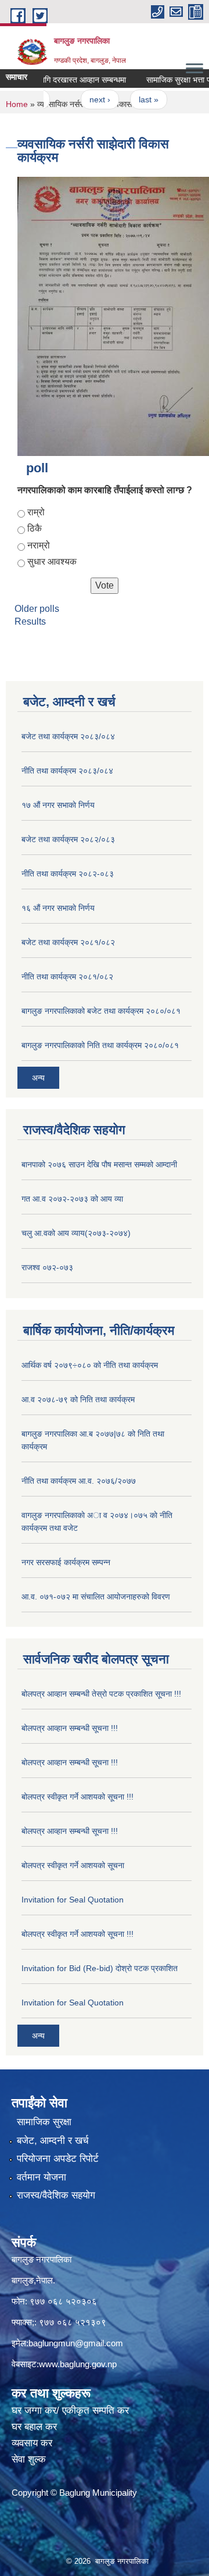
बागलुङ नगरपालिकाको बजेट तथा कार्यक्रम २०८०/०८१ (101, 1011)
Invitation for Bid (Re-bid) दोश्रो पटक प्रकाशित (100, 1968)
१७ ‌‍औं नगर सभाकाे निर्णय (58, 805)
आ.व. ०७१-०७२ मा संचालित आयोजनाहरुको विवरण (96, 1597)
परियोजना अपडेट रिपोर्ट (58, 2159)
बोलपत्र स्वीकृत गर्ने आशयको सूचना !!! (78, 1797)
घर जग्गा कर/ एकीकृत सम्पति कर (70, 2411)
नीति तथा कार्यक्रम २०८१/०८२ (67, 977)
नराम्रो (39, 545)
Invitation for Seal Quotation (73, 1900)
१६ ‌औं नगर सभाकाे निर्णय (58, 908)
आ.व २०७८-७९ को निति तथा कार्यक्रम (78, 1399)
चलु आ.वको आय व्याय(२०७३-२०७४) (76, 1233)
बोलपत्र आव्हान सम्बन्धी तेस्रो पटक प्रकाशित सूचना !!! (101, 1694)
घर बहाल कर (34, 2427)
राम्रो (36, 512)
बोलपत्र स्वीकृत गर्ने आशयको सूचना (73, 1865)
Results (30, 621)
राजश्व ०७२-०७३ (47, 1267)
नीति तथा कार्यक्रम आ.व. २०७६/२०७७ (79, 1481)
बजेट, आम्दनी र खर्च (53, 2141)
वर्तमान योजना (42, 2177)
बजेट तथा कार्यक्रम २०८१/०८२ (68, 942)
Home (17, 104)
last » (136, 99)
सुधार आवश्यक (52, 562)
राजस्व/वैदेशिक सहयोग (56, 2195)
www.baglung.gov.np (78, 2364)
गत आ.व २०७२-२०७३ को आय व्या (72, 1199)
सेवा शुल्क (29, 2459)
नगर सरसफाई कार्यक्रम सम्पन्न (66, 1562)
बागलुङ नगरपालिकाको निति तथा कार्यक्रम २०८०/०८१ (100, 1045)
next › (87, 99)
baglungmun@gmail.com (76, 2343)
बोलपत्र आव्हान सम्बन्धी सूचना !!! (70, 1728)
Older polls (37, 609)
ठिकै (35, 528)
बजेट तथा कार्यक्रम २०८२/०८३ (68, 839)
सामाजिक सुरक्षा (44, 2122)
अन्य (38, 1078)
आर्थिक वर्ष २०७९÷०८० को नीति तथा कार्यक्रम (90, 1365)
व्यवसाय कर (32, 2443)
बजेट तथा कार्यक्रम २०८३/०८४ (68, 736)
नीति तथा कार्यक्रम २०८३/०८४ (67, 771)
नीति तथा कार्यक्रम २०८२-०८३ (68, 874)
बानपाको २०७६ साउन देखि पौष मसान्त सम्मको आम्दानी (99, 1164)
